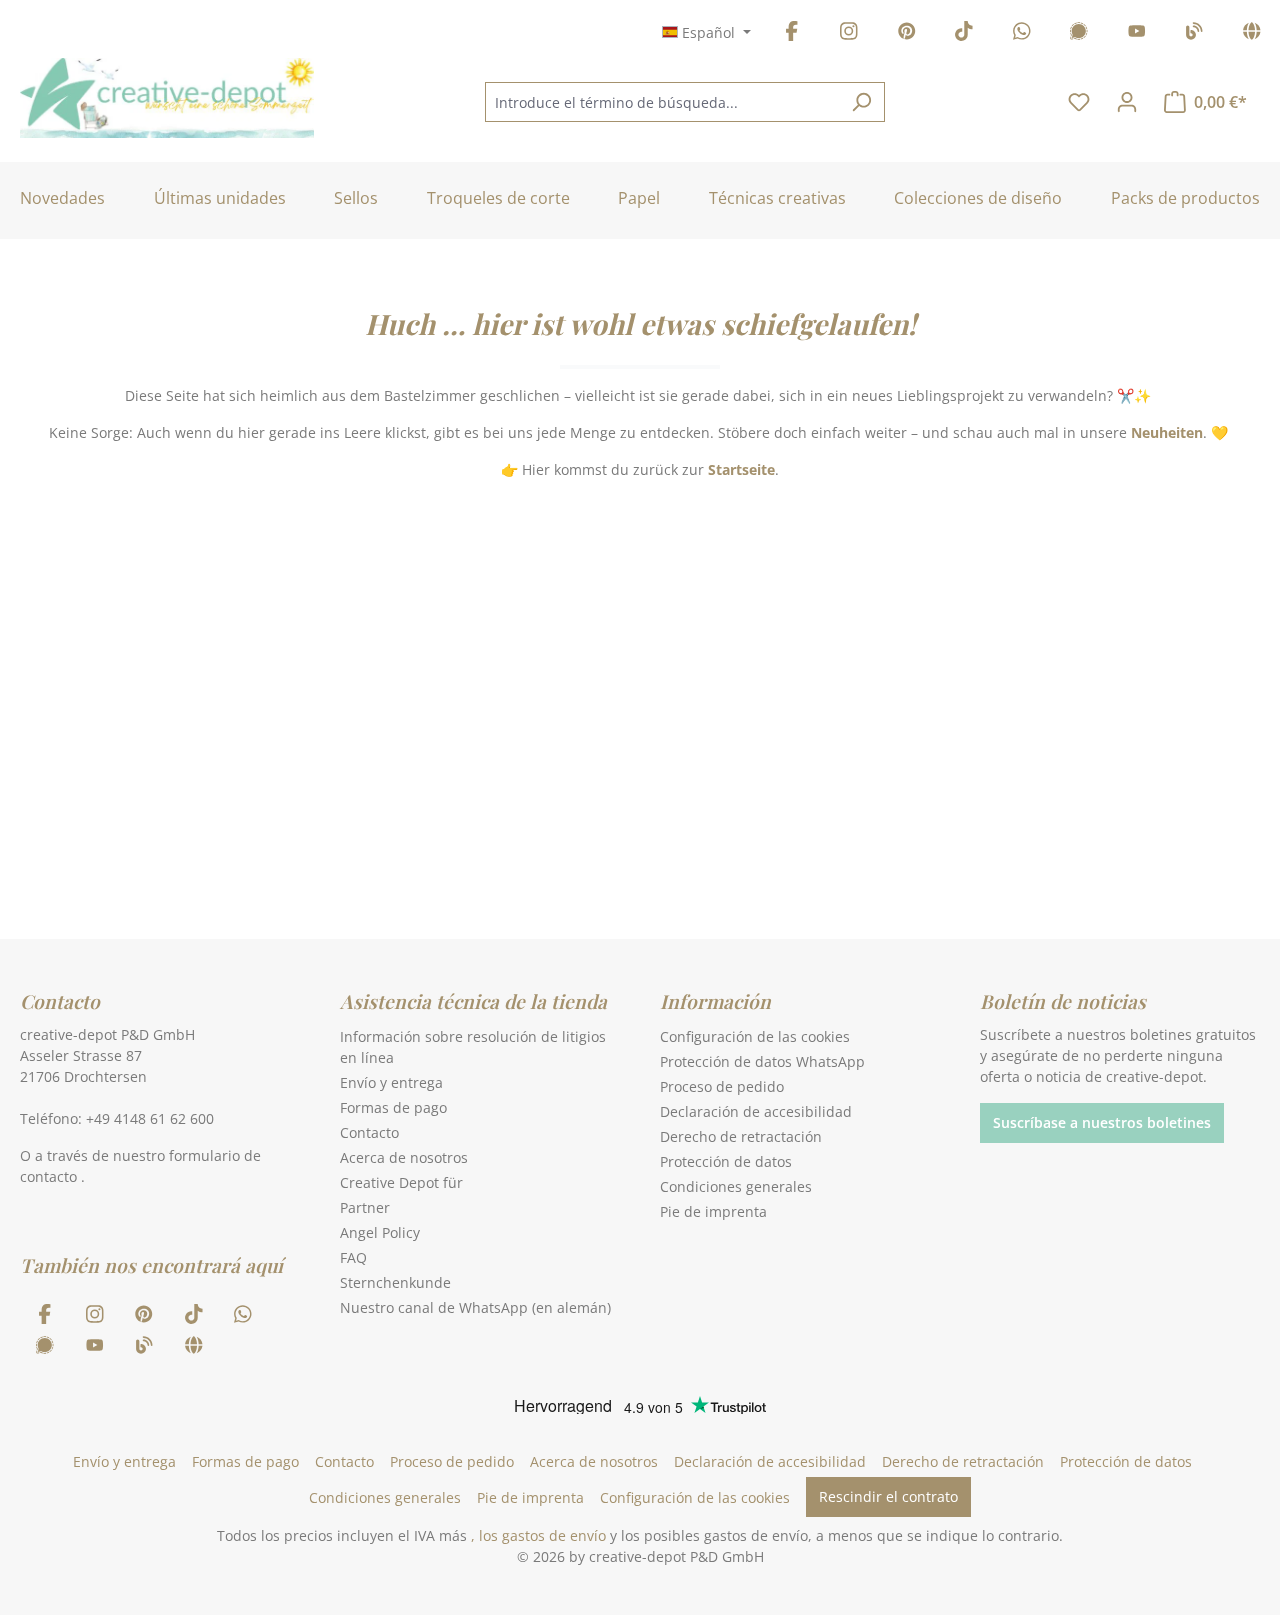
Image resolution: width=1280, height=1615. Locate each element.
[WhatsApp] (1022, 34)
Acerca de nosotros (404, 1157)
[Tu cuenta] (1127, 102)
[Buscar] (861, 102)
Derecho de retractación (741, 1136)
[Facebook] (792, 34)
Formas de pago (393, 1107)
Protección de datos (726, 1161)
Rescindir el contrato (888, 1496)
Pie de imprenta (713, 1211)
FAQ (353, 1257)
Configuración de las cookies (755, 1036)
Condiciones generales (736, 1186)
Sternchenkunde (395, 1282)
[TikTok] (964, 34)
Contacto (369, 1132)
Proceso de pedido (722, 1086)
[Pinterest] (907, 34)
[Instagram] (849, 34)
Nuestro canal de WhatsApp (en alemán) (475, 1307)
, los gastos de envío (538, 1535)
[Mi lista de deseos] (1079, 102)
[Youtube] (1137, 34)
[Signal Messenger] (1079, 34)
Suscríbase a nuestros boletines (1102, 1122)
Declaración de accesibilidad (756, 1111)
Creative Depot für (401, 1182)
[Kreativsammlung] (1252, 34)
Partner (365, 1207)
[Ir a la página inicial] (167, 98)
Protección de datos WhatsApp (762, 1061)
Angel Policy (380, 1232)
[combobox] (662, 102)
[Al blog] (1194, 34)
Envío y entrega (391, 1082)
